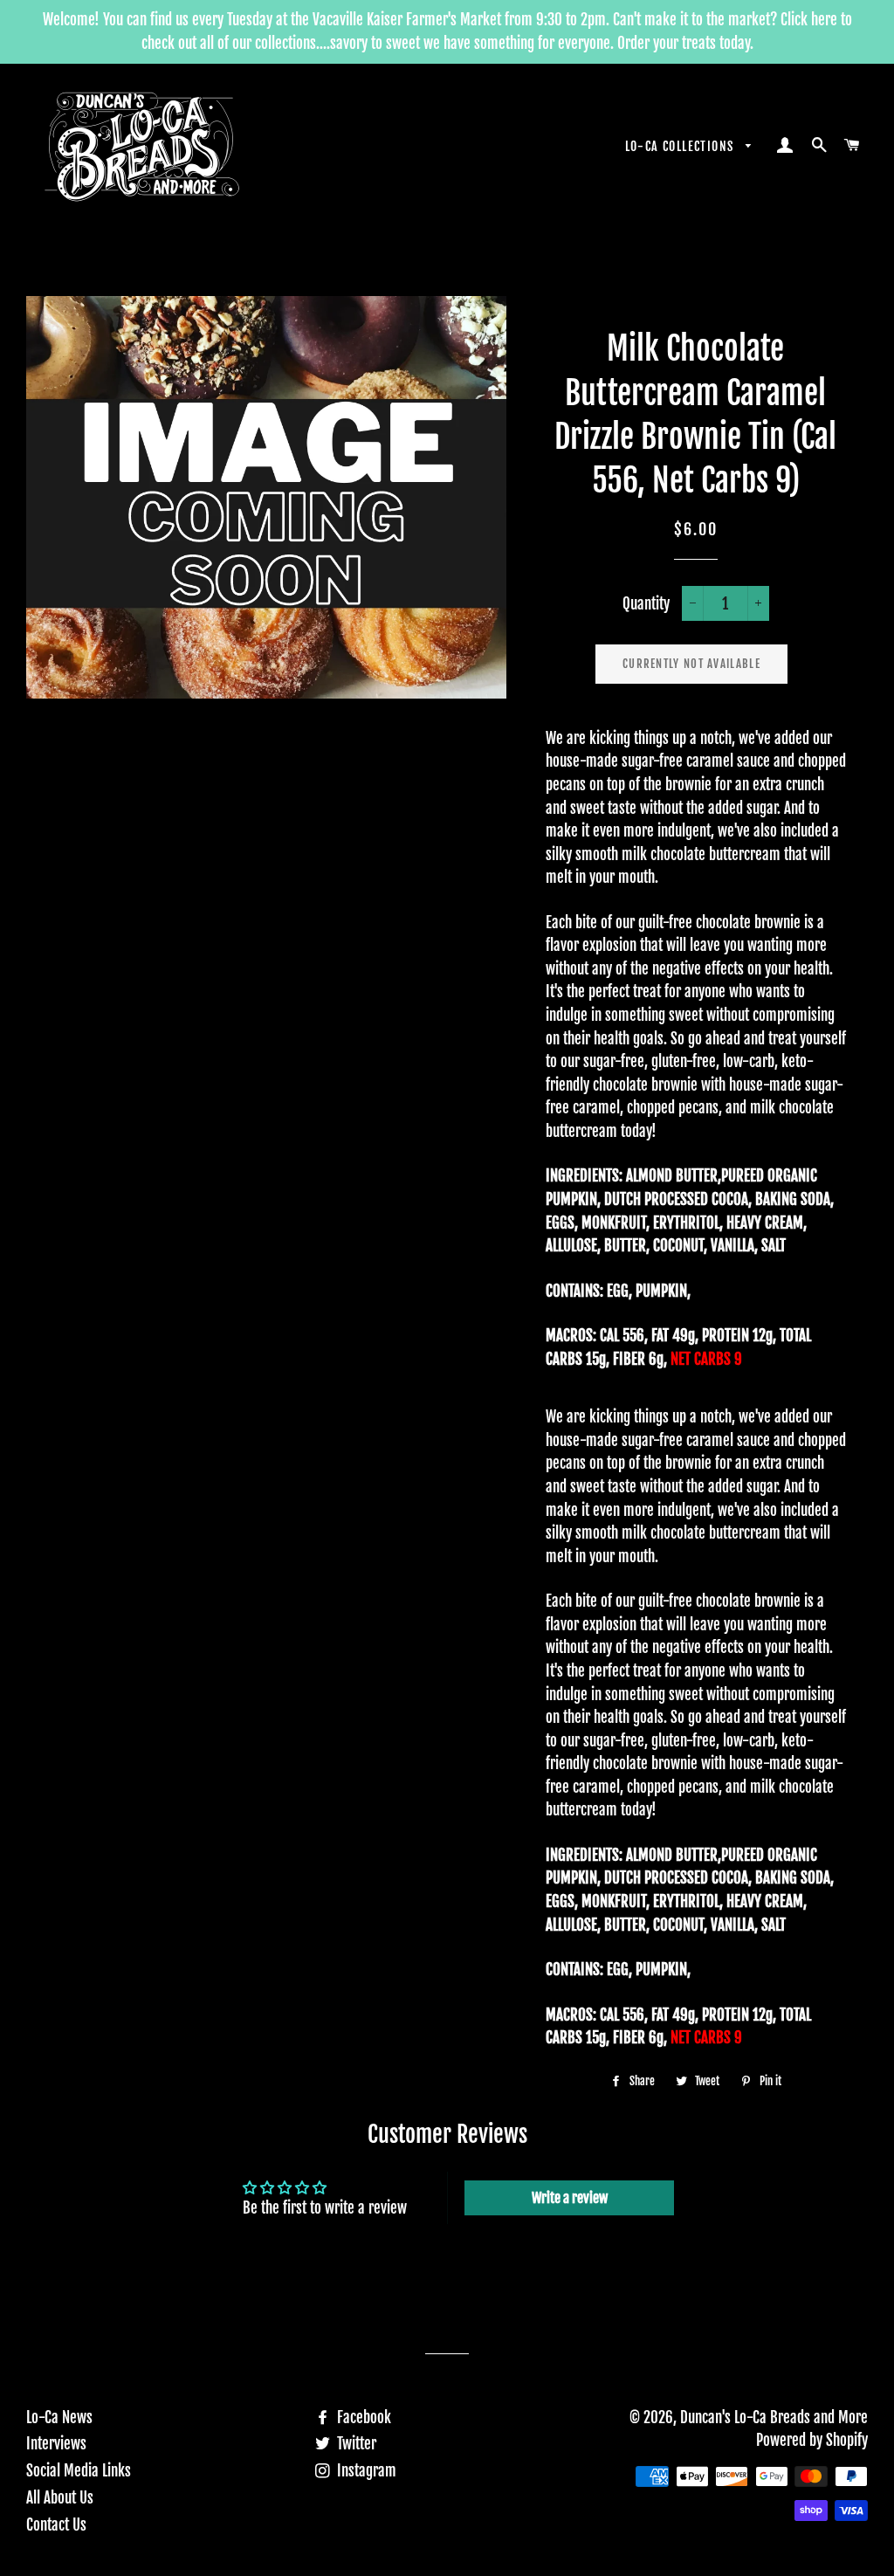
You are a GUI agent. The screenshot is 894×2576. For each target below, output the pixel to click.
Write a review (570, 2198)
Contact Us (56, 2525)
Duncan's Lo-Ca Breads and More (774, 2418)
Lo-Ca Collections (681, 146)
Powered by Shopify (812, 2440)
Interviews (56, 2444)
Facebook (362, 2418)
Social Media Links (79, 2471)
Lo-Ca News (59, 2418)
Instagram (365, 2471)
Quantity (646, 604)
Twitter (355, 2444)
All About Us (60, 2498)
